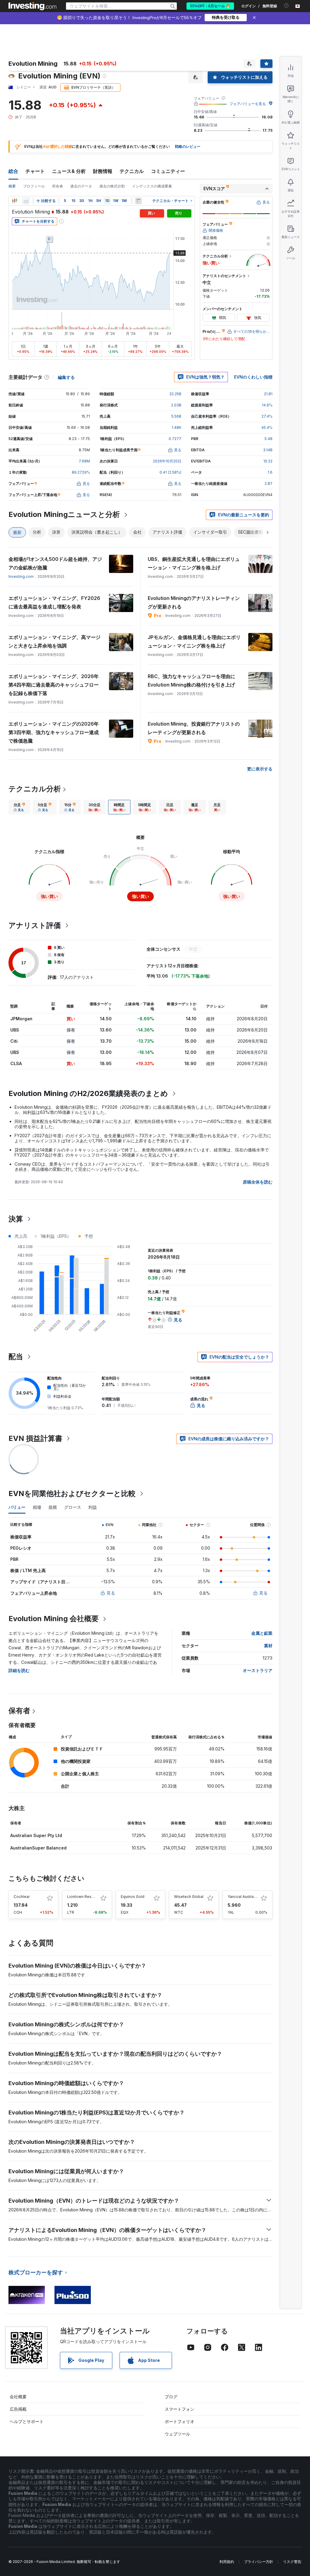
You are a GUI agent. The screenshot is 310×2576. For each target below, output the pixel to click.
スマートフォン (180, 2409)
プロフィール (34, 186)
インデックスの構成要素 (152, 186)
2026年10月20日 (167, 461)
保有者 (19, 1711)
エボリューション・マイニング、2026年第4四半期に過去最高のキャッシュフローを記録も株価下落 (54, 685)
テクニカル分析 (35, 789)
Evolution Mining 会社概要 (54, 1619)
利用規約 (227, 2562)
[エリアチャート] (26, 201)
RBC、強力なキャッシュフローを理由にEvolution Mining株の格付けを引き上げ (191, 680)
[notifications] (287, 6)
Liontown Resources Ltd (89, 1897)
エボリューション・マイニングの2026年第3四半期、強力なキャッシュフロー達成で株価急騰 (54, 732)
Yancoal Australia (243, 1897)
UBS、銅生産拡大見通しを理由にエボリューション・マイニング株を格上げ (194, 563)
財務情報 (103, 171)
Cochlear (22, 1897)
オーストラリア (258, 1670)
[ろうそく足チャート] (15, 201)
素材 (268, 1646)
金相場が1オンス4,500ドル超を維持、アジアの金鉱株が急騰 (55, 563)
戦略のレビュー (188, 146)
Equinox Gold (133, 1897)
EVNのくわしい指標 (253, 377)
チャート (35, 171)
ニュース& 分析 (69, 171)
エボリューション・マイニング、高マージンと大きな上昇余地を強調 (54, 641)
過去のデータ (81, 186)
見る (111, 1593)
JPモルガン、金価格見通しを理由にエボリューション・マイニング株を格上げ (194, 641)
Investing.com (21, 576)
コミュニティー (168, 171)
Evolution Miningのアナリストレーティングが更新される (194, 602)
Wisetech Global (189, 1897)
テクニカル (132, 171)
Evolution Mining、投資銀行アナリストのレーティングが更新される (194, 728)
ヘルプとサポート (27, 2421)
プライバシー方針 (259, 2562)
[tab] (19, 807)
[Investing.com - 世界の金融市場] (32, 6)
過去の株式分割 (112, 186)
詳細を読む (19, 1670)
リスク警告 (292, 2562)
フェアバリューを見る (248, 104)
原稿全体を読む (258, 1182)
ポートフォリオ (180, 2421)
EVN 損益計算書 (35, 1438)
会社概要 (18, 2397)
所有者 (58, 186)
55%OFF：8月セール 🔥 (210, 6)
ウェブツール (177, 2434)
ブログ (171, 2397)
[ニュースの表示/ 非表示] (138, 201)
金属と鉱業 (262, 1633)
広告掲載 (18, 2409)
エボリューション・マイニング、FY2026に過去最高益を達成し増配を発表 (54, 602)
